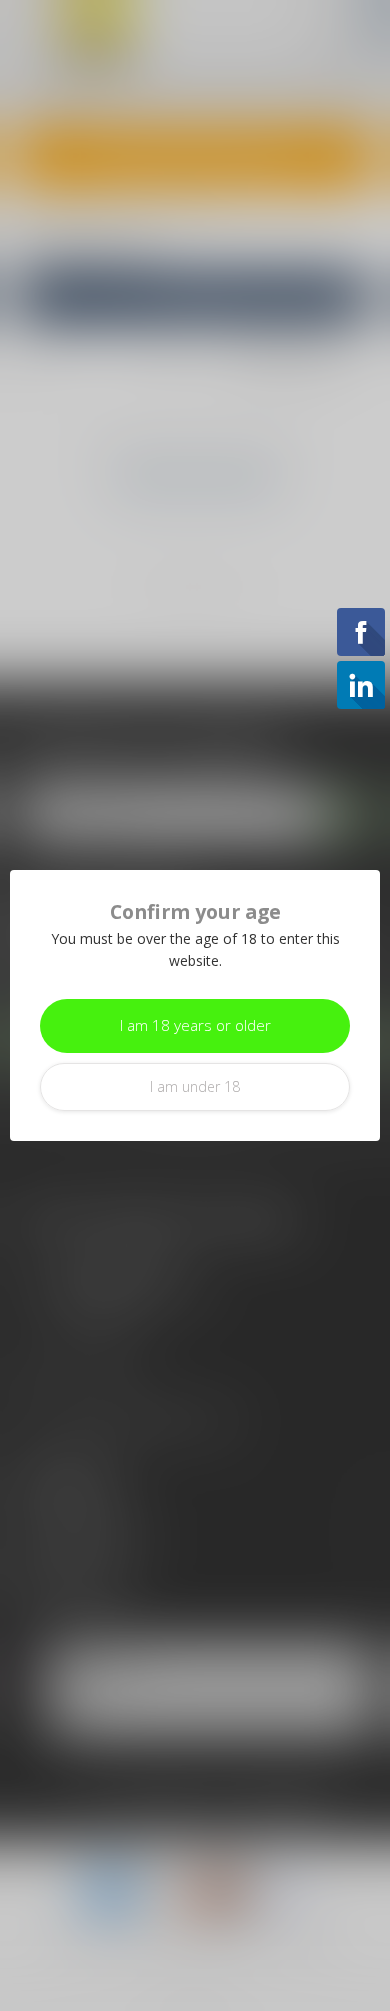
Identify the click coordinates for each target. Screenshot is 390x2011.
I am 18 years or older (195, 1025)
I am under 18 (195, 1086)
